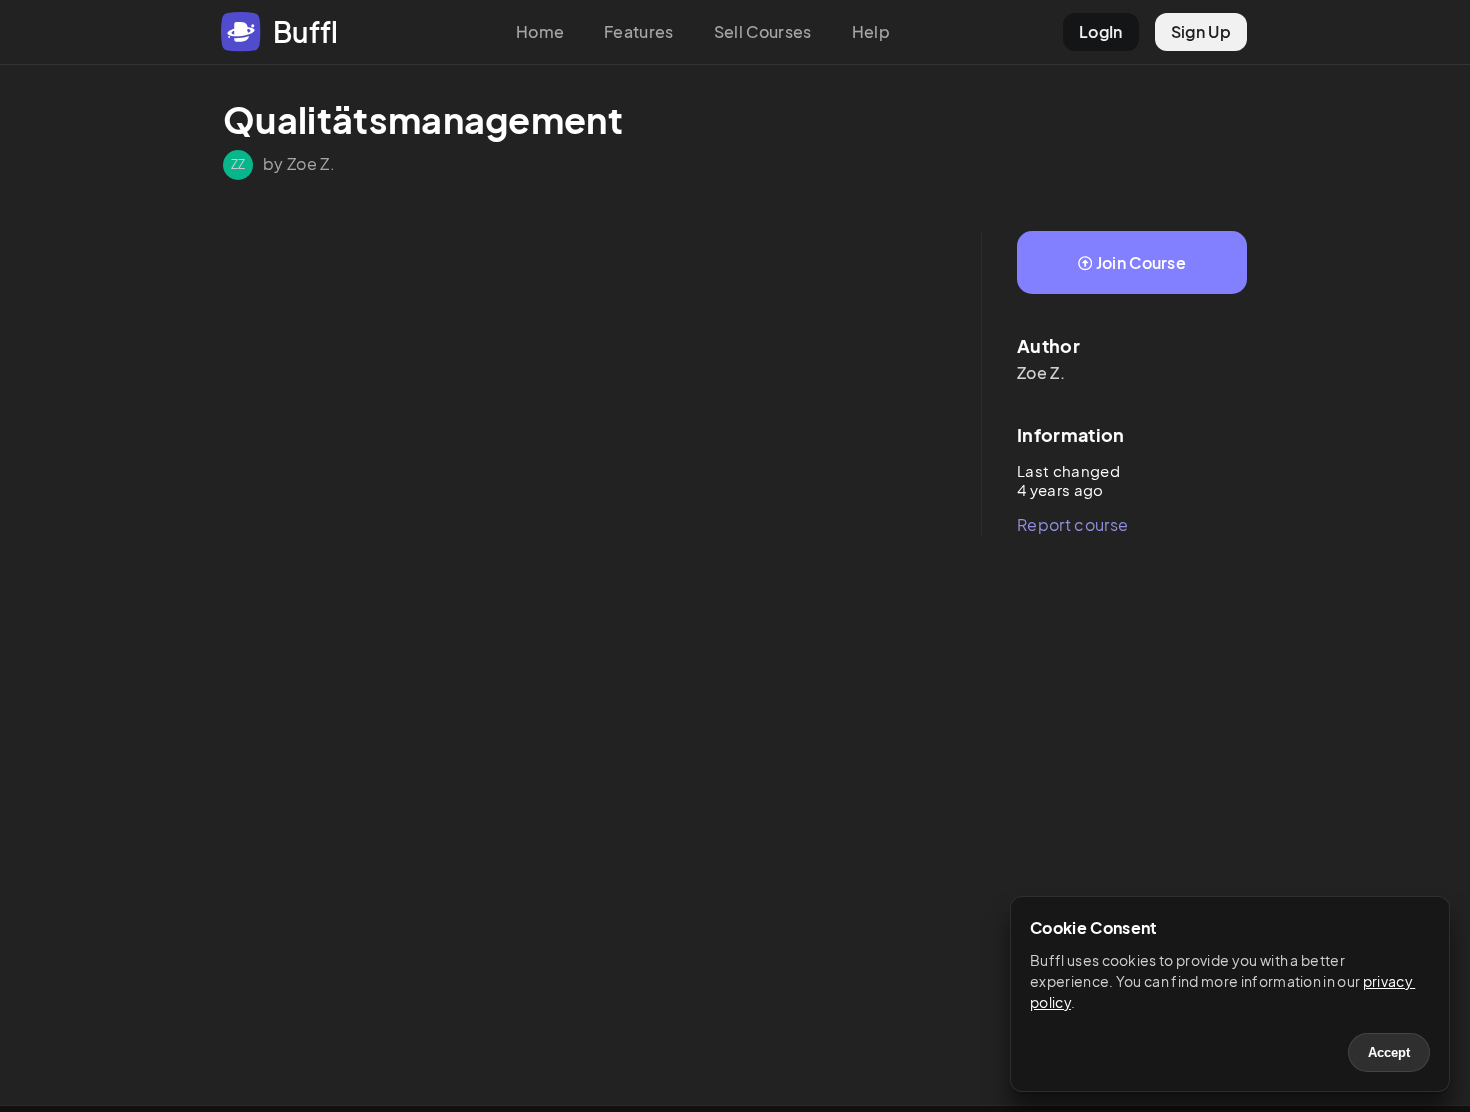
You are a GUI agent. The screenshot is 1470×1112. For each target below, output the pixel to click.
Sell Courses (763, 31)
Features (639, 31)
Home (540, 31)
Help (871, 31)
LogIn (1101, 31)
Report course (1072, 524)
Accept (1389, 1052)
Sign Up (1201, 31)
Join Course (1141, 262)
